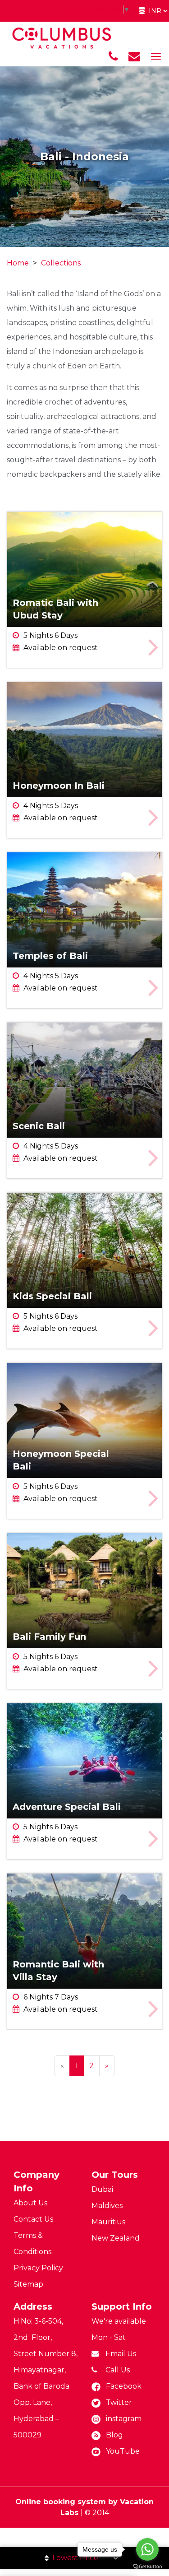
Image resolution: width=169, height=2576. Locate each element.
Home (18, 263)
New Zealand (116, 2238)
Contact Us (33, 2219)
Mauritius (108, 2222)
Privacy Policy (38, 2268)
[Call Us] (113, 56)
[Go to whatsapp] (147, 2549)
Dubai (102, 2189)
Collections (61, 263)
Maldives (107, 2206)
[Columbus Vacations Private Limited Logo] (62, 38)
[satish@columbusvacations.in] (134, 56)
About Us (30, 2203)
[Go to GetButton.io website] (147, 2567)
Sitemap (28, 2284)
